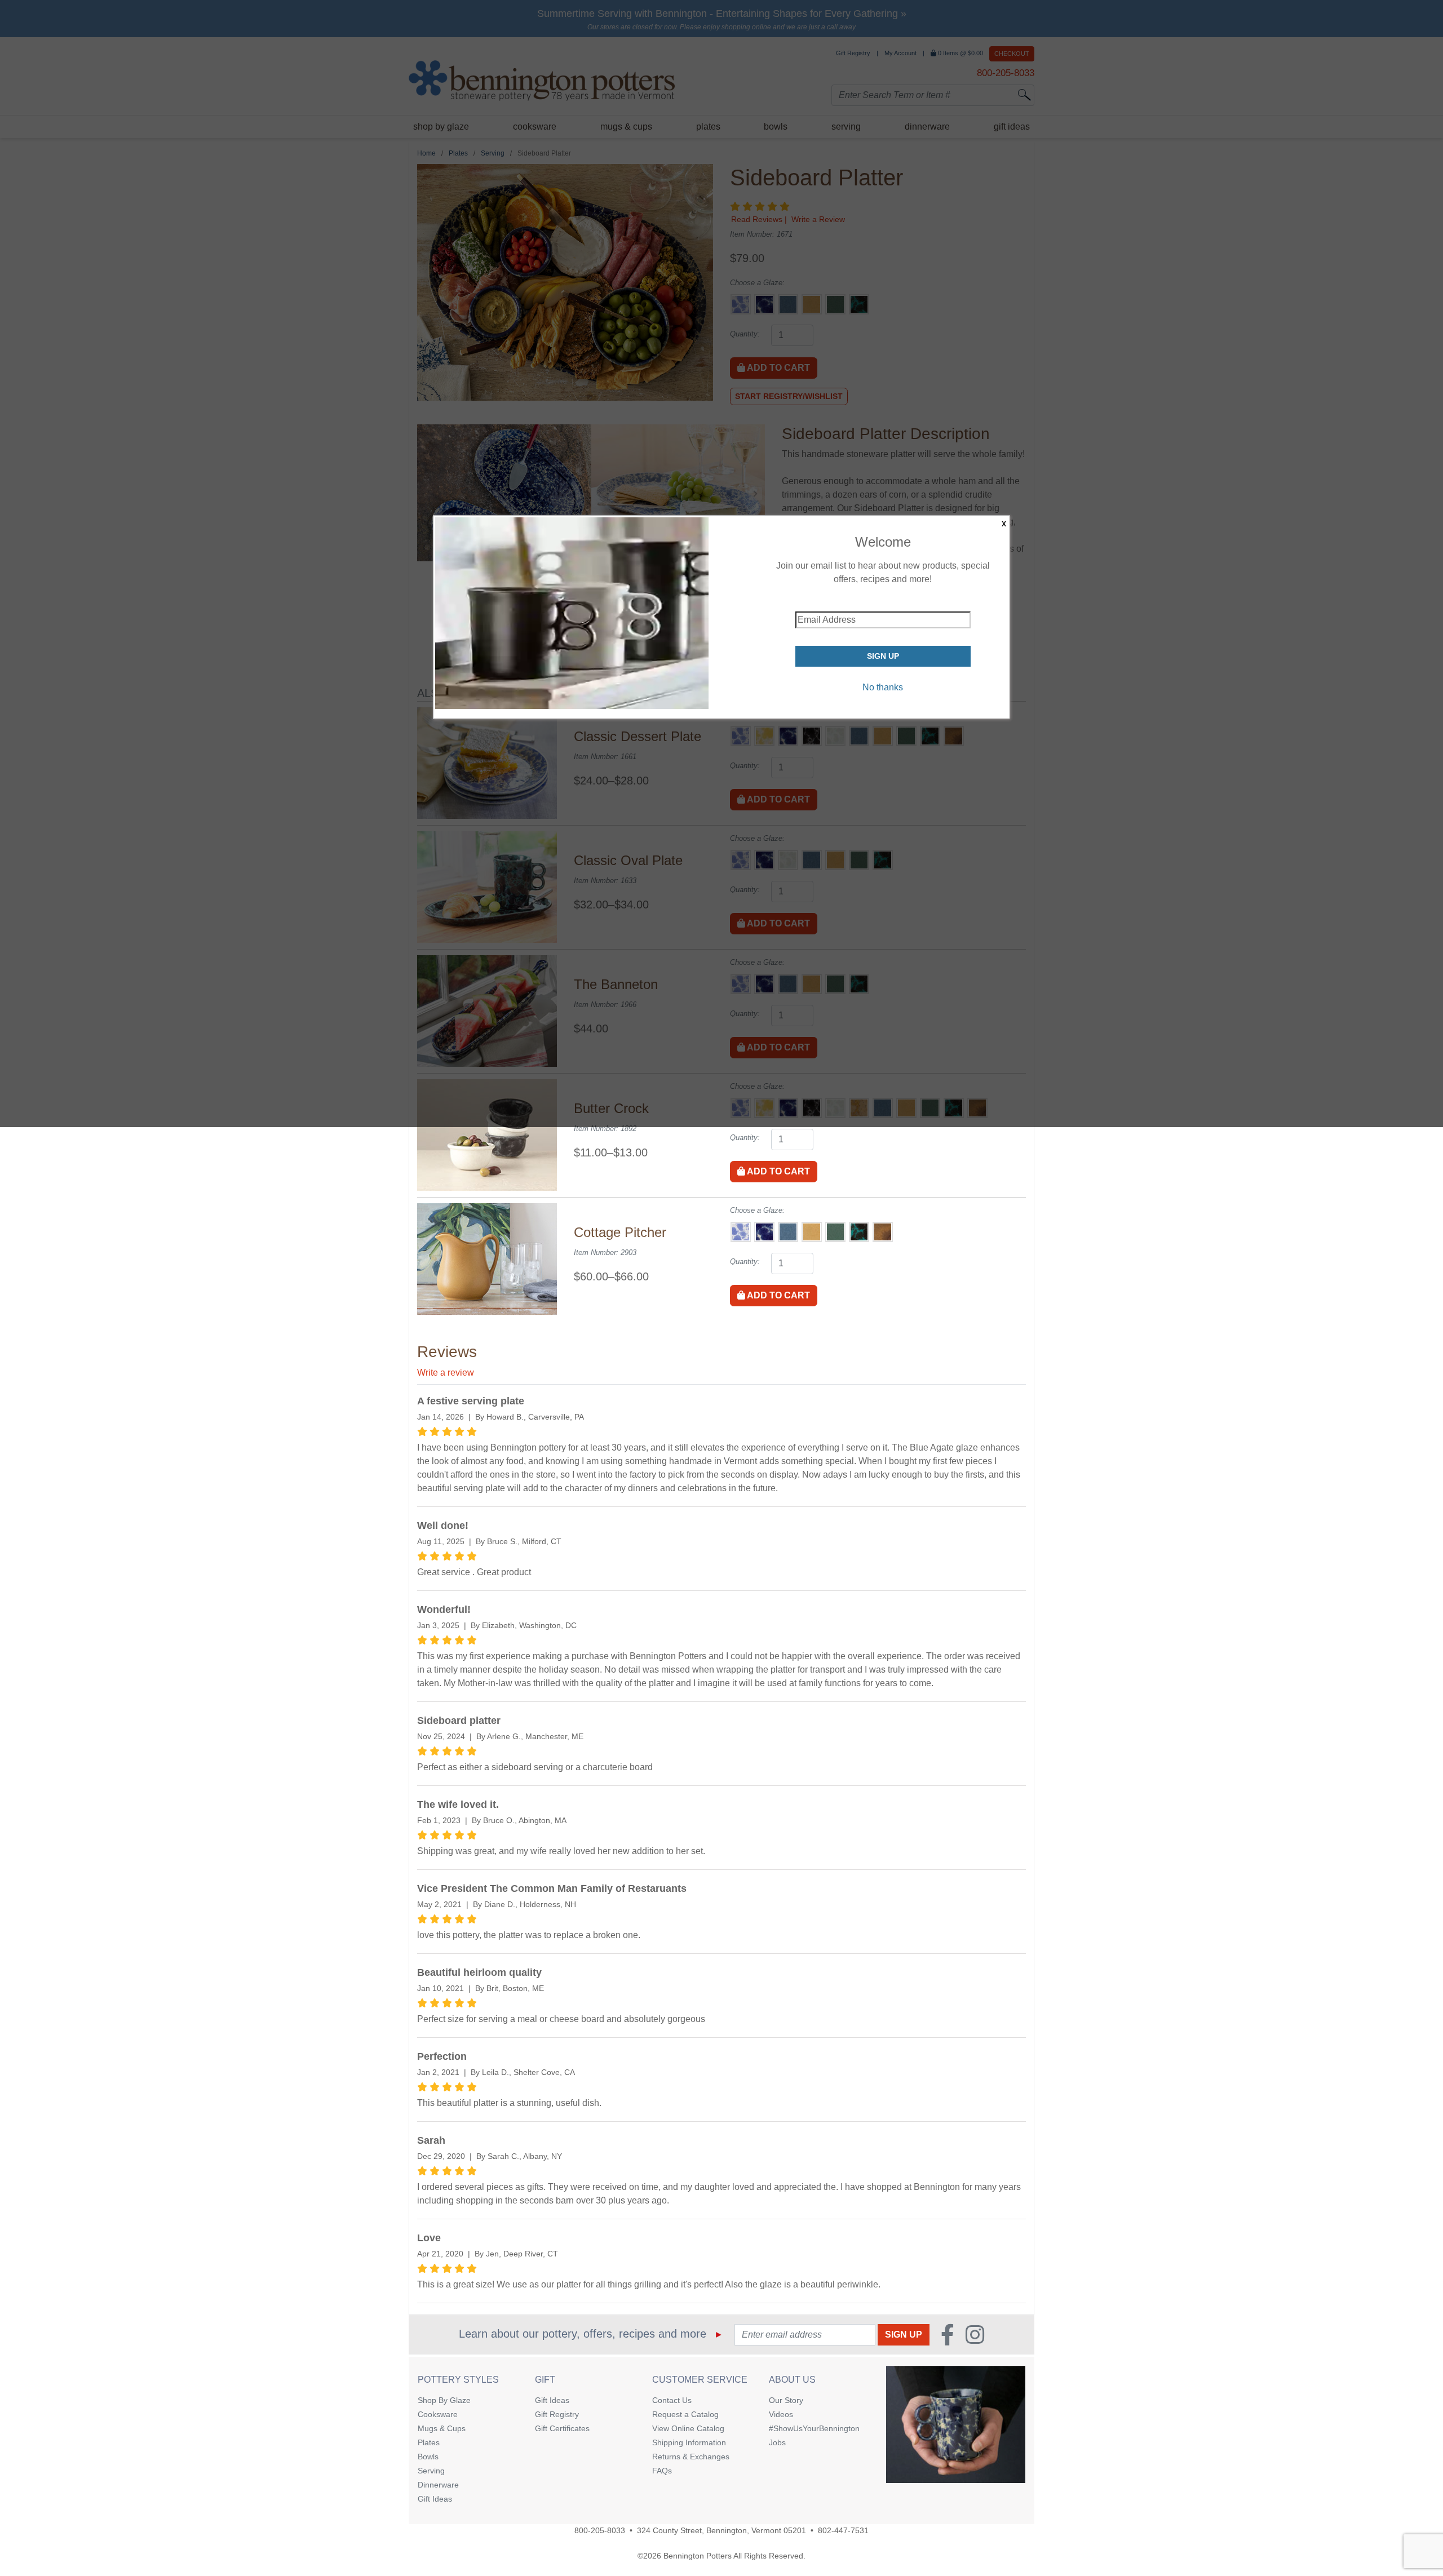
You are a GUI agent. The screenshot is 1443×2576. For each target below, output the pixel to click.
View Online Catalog (688, 2428)
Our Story (786, 2400)
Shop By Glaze (444, 2400)
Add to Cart (778, 1171)
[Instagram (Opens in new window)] (975, 2335)
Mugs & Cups (442, 2428)
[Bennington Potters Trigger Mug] (956, 2425)
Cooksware (438, 2414)
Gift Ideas (435, 2499)
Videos (781, 2414)
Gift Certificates (562, 2428)
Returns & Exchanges (691, 2457)
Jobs (777, 2442)
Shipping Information (689, 2442)
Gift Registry (557, 2414)
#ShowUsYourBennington (814, 2428)
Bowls (428, 2457)
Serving (431, 2471)
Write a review (446, 1373)
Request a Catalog (685, 2414)
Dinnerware (438, 2485)
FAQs (662, 2471)
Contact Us (672, 2400)
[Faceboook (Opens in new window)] (948, 2335)
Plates (429, 2442)
